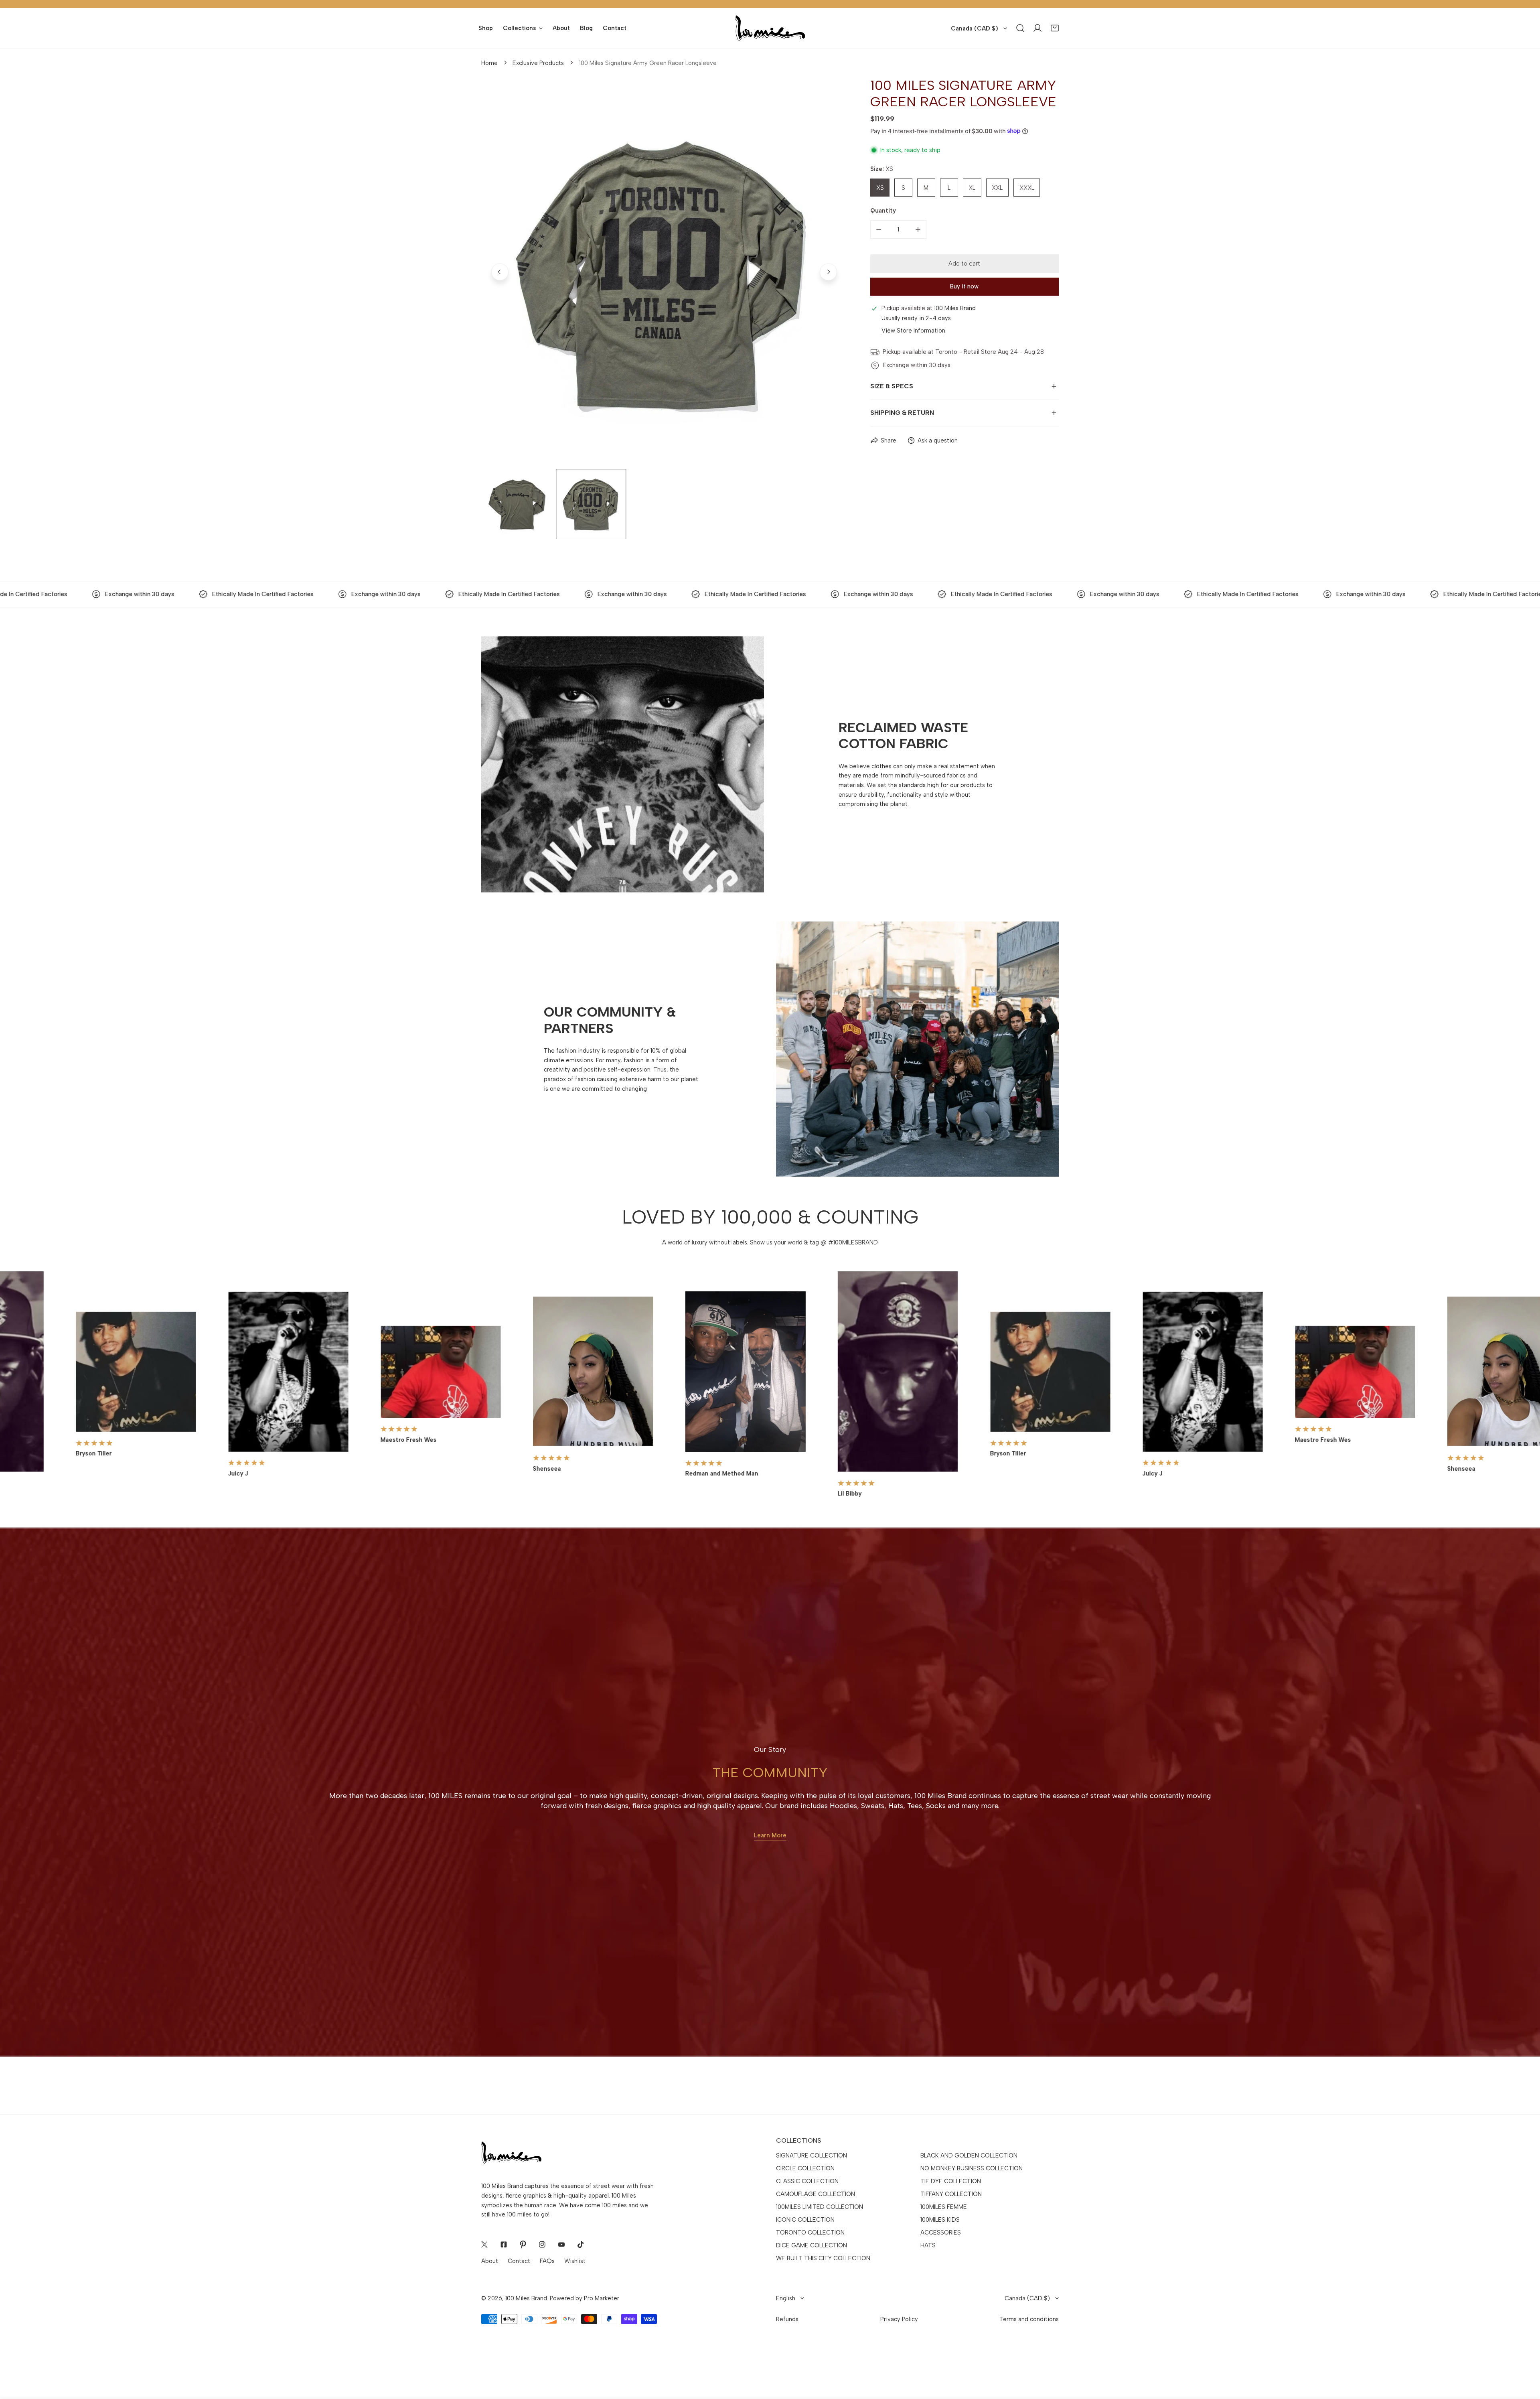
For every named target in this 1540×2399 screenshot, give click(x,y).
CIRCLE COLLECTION (805, 2168)
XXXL (1027, 187)
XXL (997, 187)
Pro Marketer (602, 2298)
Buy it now (964, 286)
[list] (664, 272)
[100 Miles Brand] (770, 28)
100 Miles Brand (526, 2298)
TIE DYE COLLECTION (951, 2181)
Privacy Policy (899, 2319)
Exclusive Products (538, 63)
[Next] (828, 272)
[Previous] (500, 272)
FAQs (547, 2261)
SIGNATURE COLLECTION (812, 2155)
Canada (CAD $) (975, 28)
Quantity (883, 210)
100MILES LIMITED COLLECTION (820, 2207)
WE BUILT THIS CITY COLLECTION (823, 2258)
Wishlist (575, 2261)
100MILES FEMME (944, 2207)
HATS (928, 2245)
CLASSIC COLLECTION (807, 2181)
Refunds (787, 2319)
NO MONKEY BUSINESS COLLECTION (972, 2168)
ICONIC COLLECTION (805, 2220)
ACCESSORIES (941, 2233)
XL (972, 187)
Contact (519, 2261)
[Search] (1020, 28)
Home (489, 63)
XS (880, 187)
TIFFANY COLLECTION (951, 2194)
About (490, 2261)
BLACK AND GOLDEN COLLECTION (969, 2155)
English (786, 2298)
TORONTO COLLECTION (810, 2233)
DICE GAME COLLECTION (812, 2245)
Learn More (770, 1835)
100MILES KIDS (940, 2220)
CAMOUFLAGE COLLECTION (816, 2194)
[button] (1055, 28)
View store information (913, 330)
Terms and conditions (1029, 2319)
